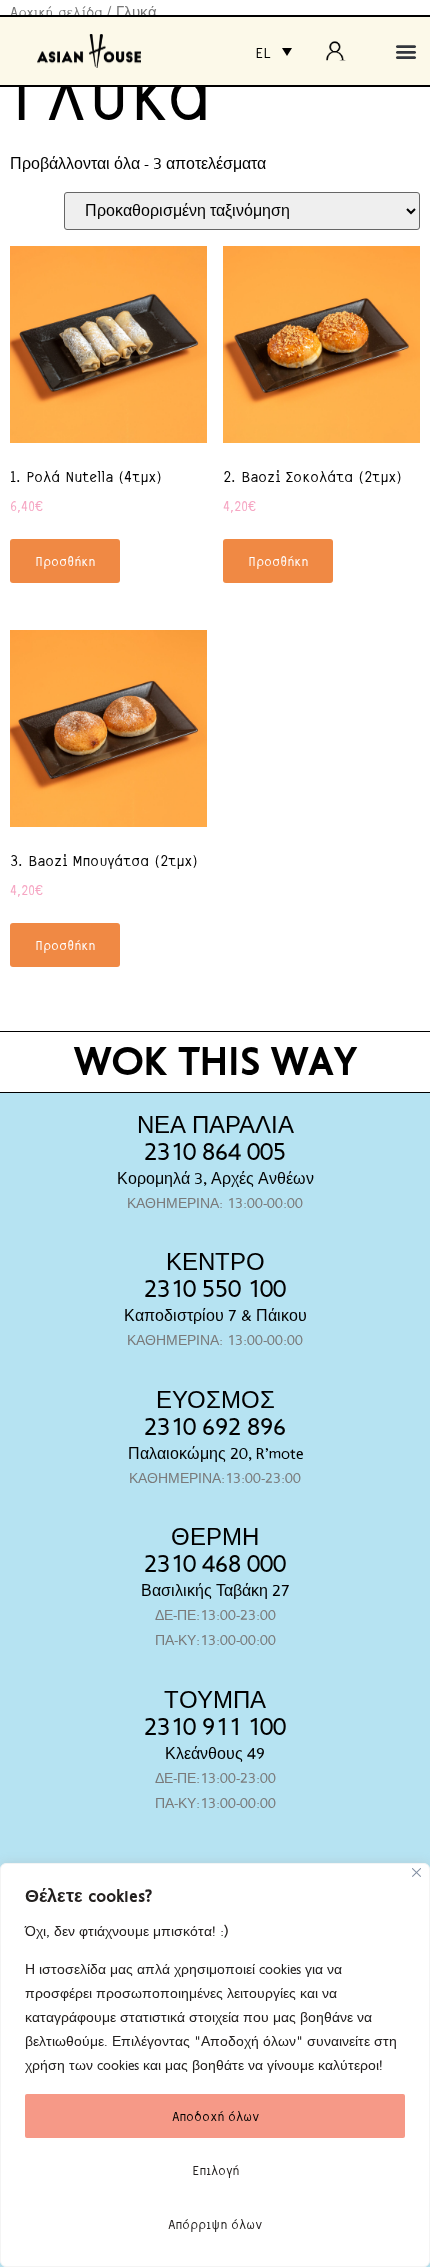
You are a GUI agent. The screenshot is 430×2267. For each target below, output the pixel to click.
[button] (406, 51)
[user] (341, 51)
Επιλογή (215, 2169)
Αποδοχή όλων (215, 2115)
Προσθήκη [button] (65, 560)
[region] (215, 2065)
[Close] (416, 1872)
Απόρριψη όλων (215, 2223)
